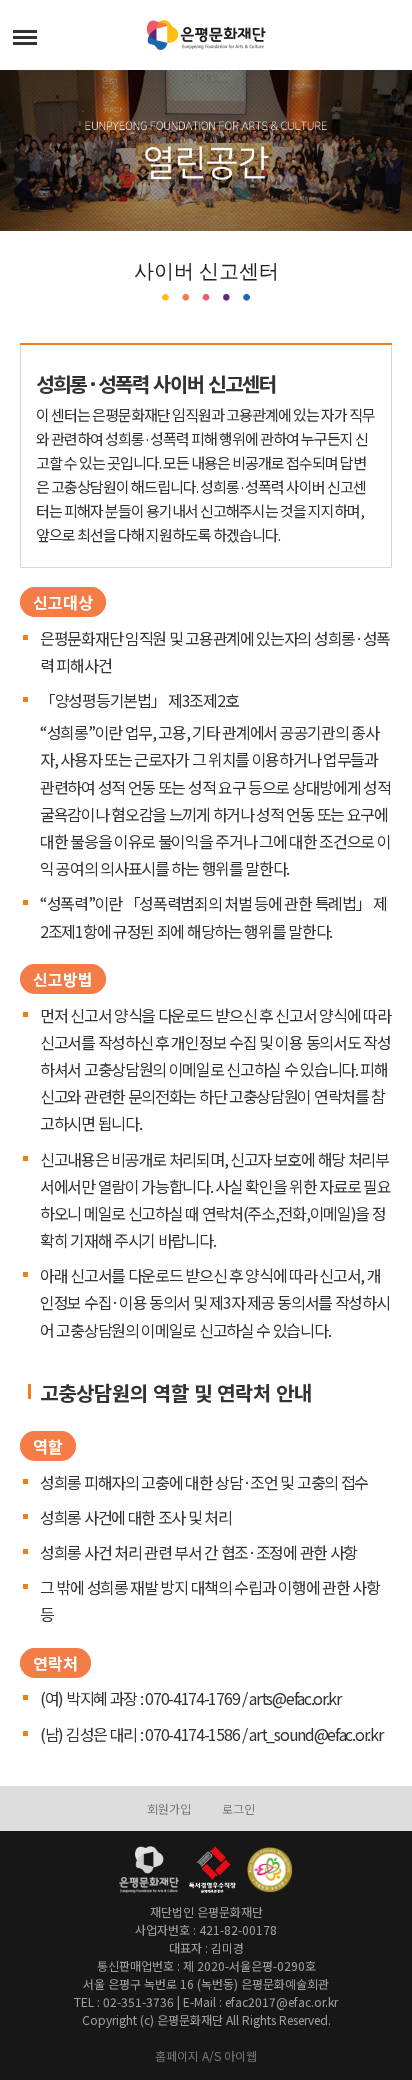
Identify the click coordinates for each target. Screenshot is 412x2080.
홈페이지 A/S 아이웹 (206, 2055)
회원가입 (169, 1808)
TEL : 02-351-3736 (124, 2001)
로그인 (238, 1808)
